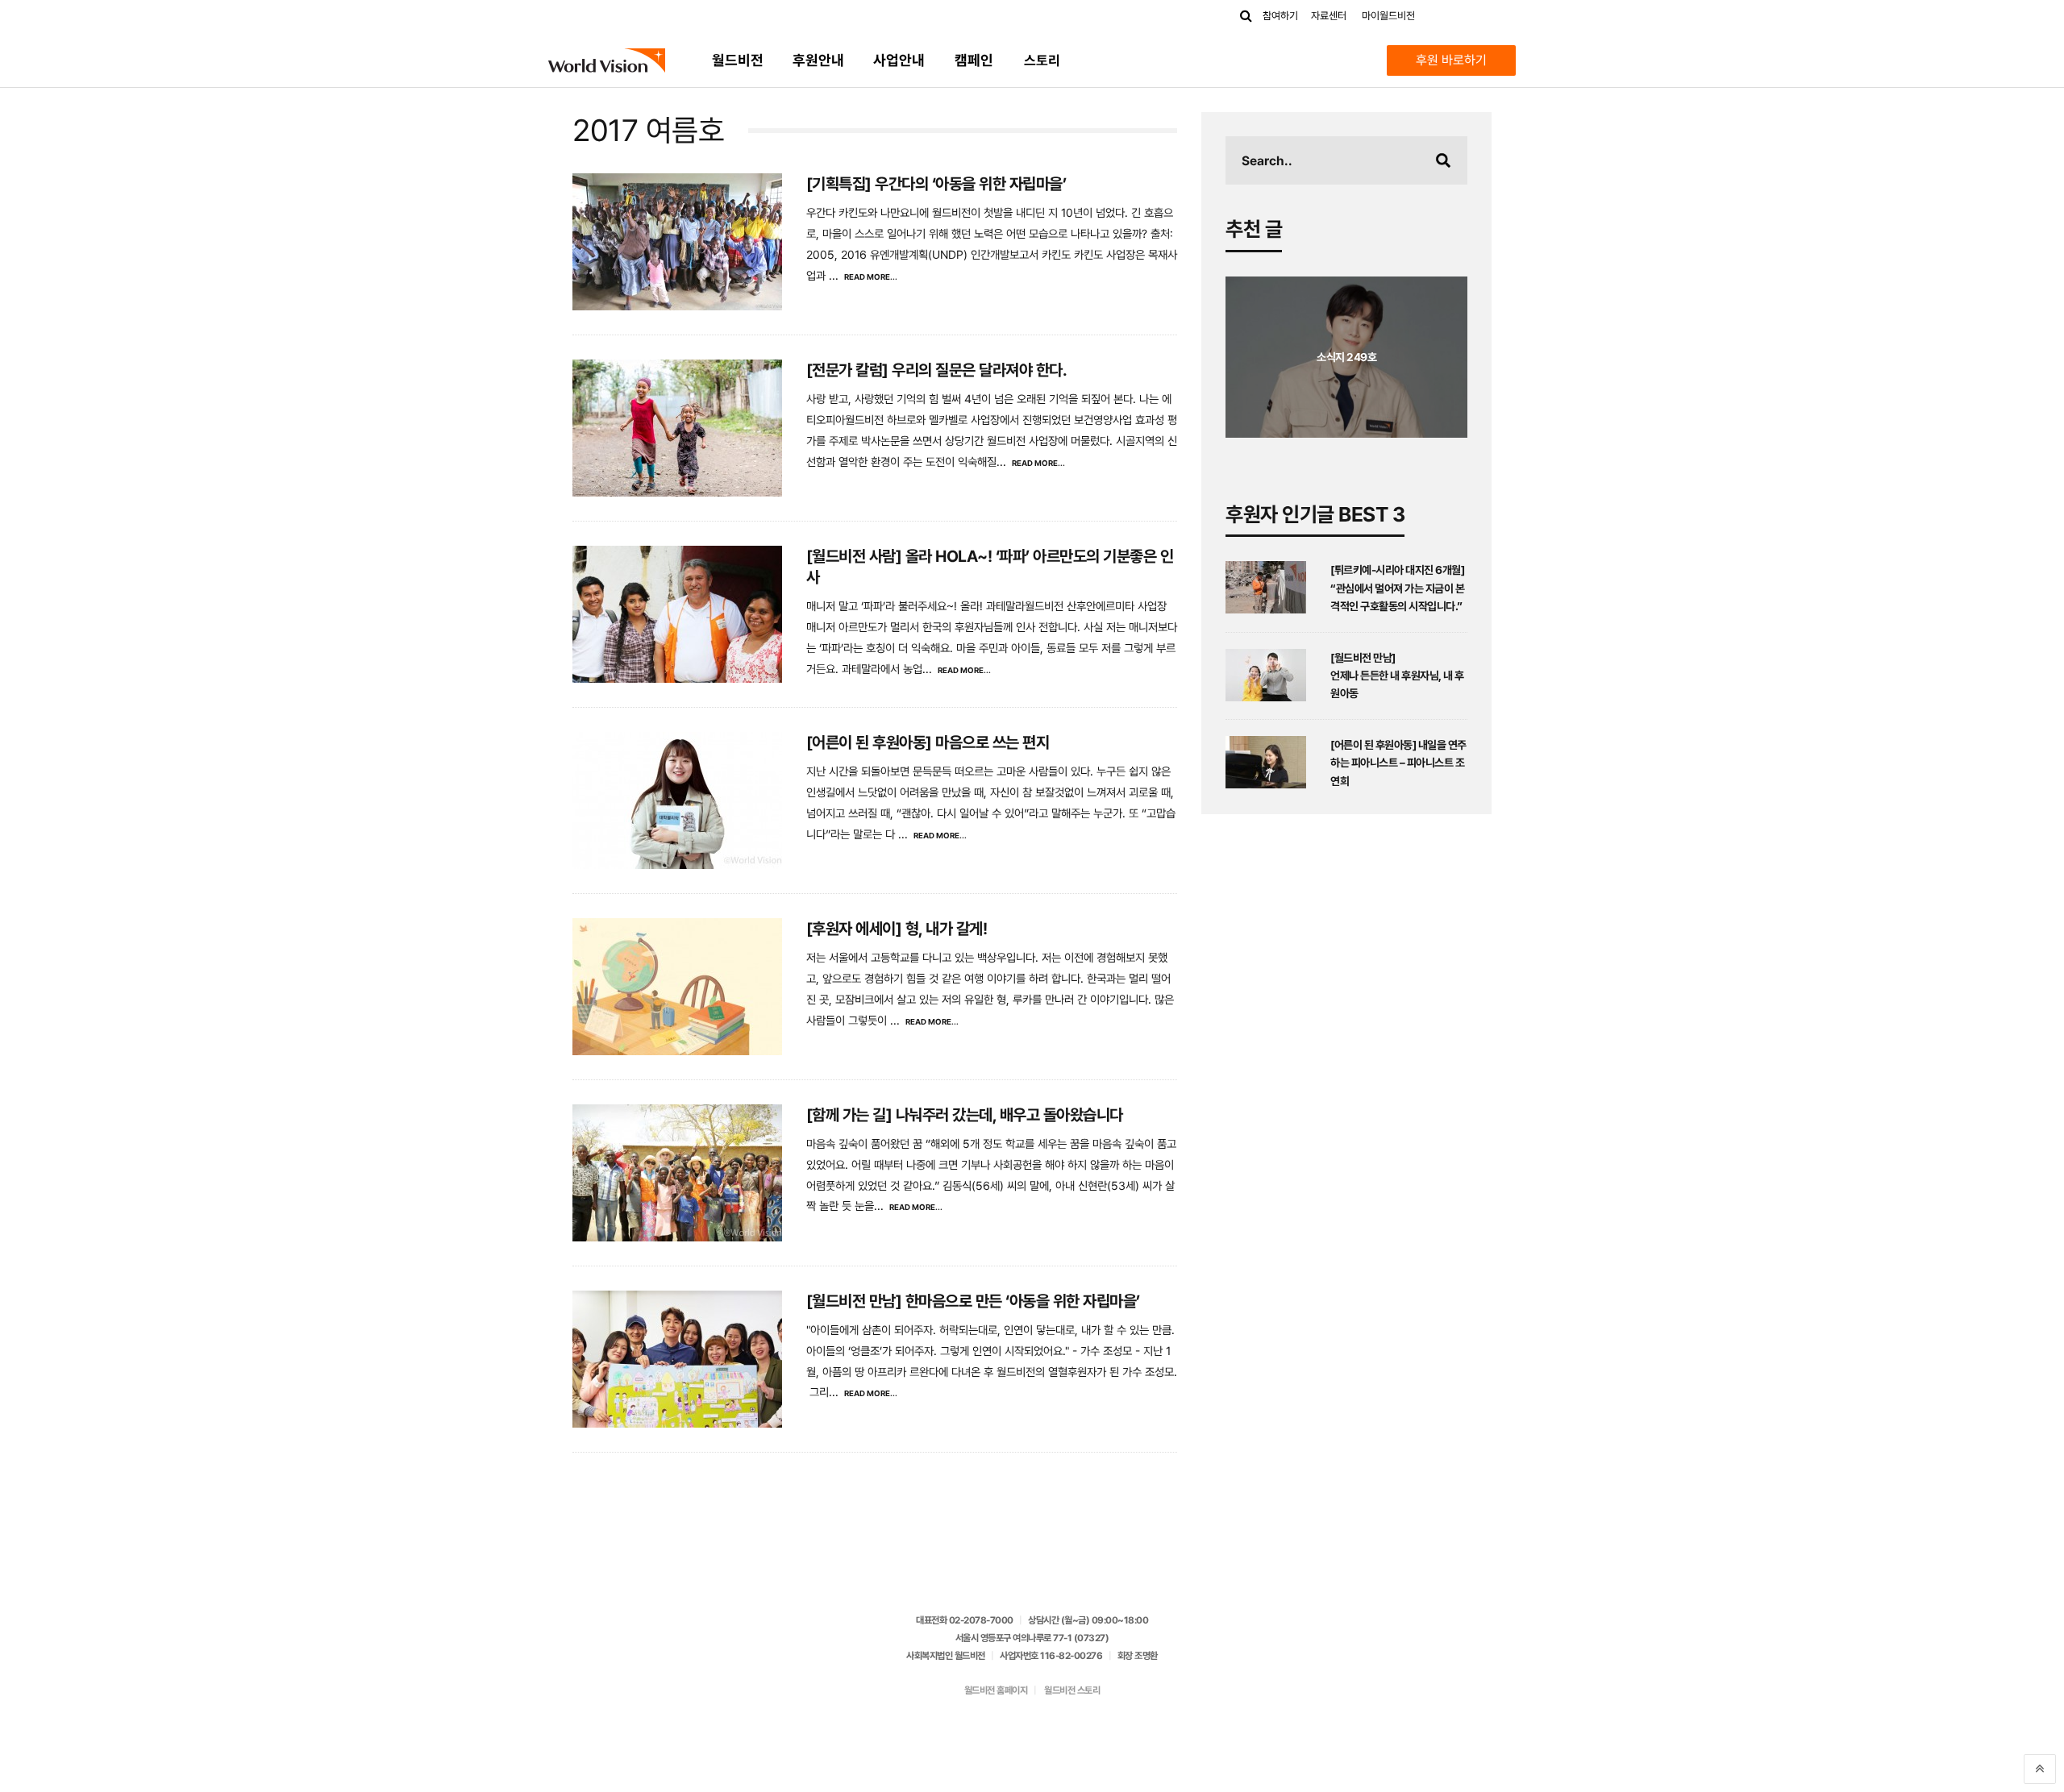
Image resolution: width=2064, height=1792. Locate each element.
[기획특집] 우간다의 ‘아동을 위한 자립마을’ (936, 184)
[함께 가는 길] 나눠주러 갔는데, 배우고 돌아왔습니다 (965, 1115)
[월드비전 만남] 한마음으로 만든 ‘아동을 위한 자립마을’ (973, 1301)
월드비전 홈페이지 (996, 1690)
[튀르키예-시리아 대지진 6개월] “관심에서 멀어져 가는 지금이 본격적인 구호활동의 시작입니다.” (1397, 588)
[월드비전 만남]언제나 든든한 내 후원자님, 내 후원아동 (1397, 676)
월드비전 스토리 (1072, 1690)
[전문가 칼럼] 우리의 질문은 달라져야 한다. (937, 370)
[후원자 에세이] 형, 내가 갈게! (897, 929)
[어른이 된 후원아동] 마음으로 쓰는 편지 (928, 742)
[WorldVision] (607, 60)
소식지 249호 (1346, 357)
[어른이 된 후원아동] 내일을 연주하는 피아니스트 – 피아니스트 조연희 (1398, 763)
